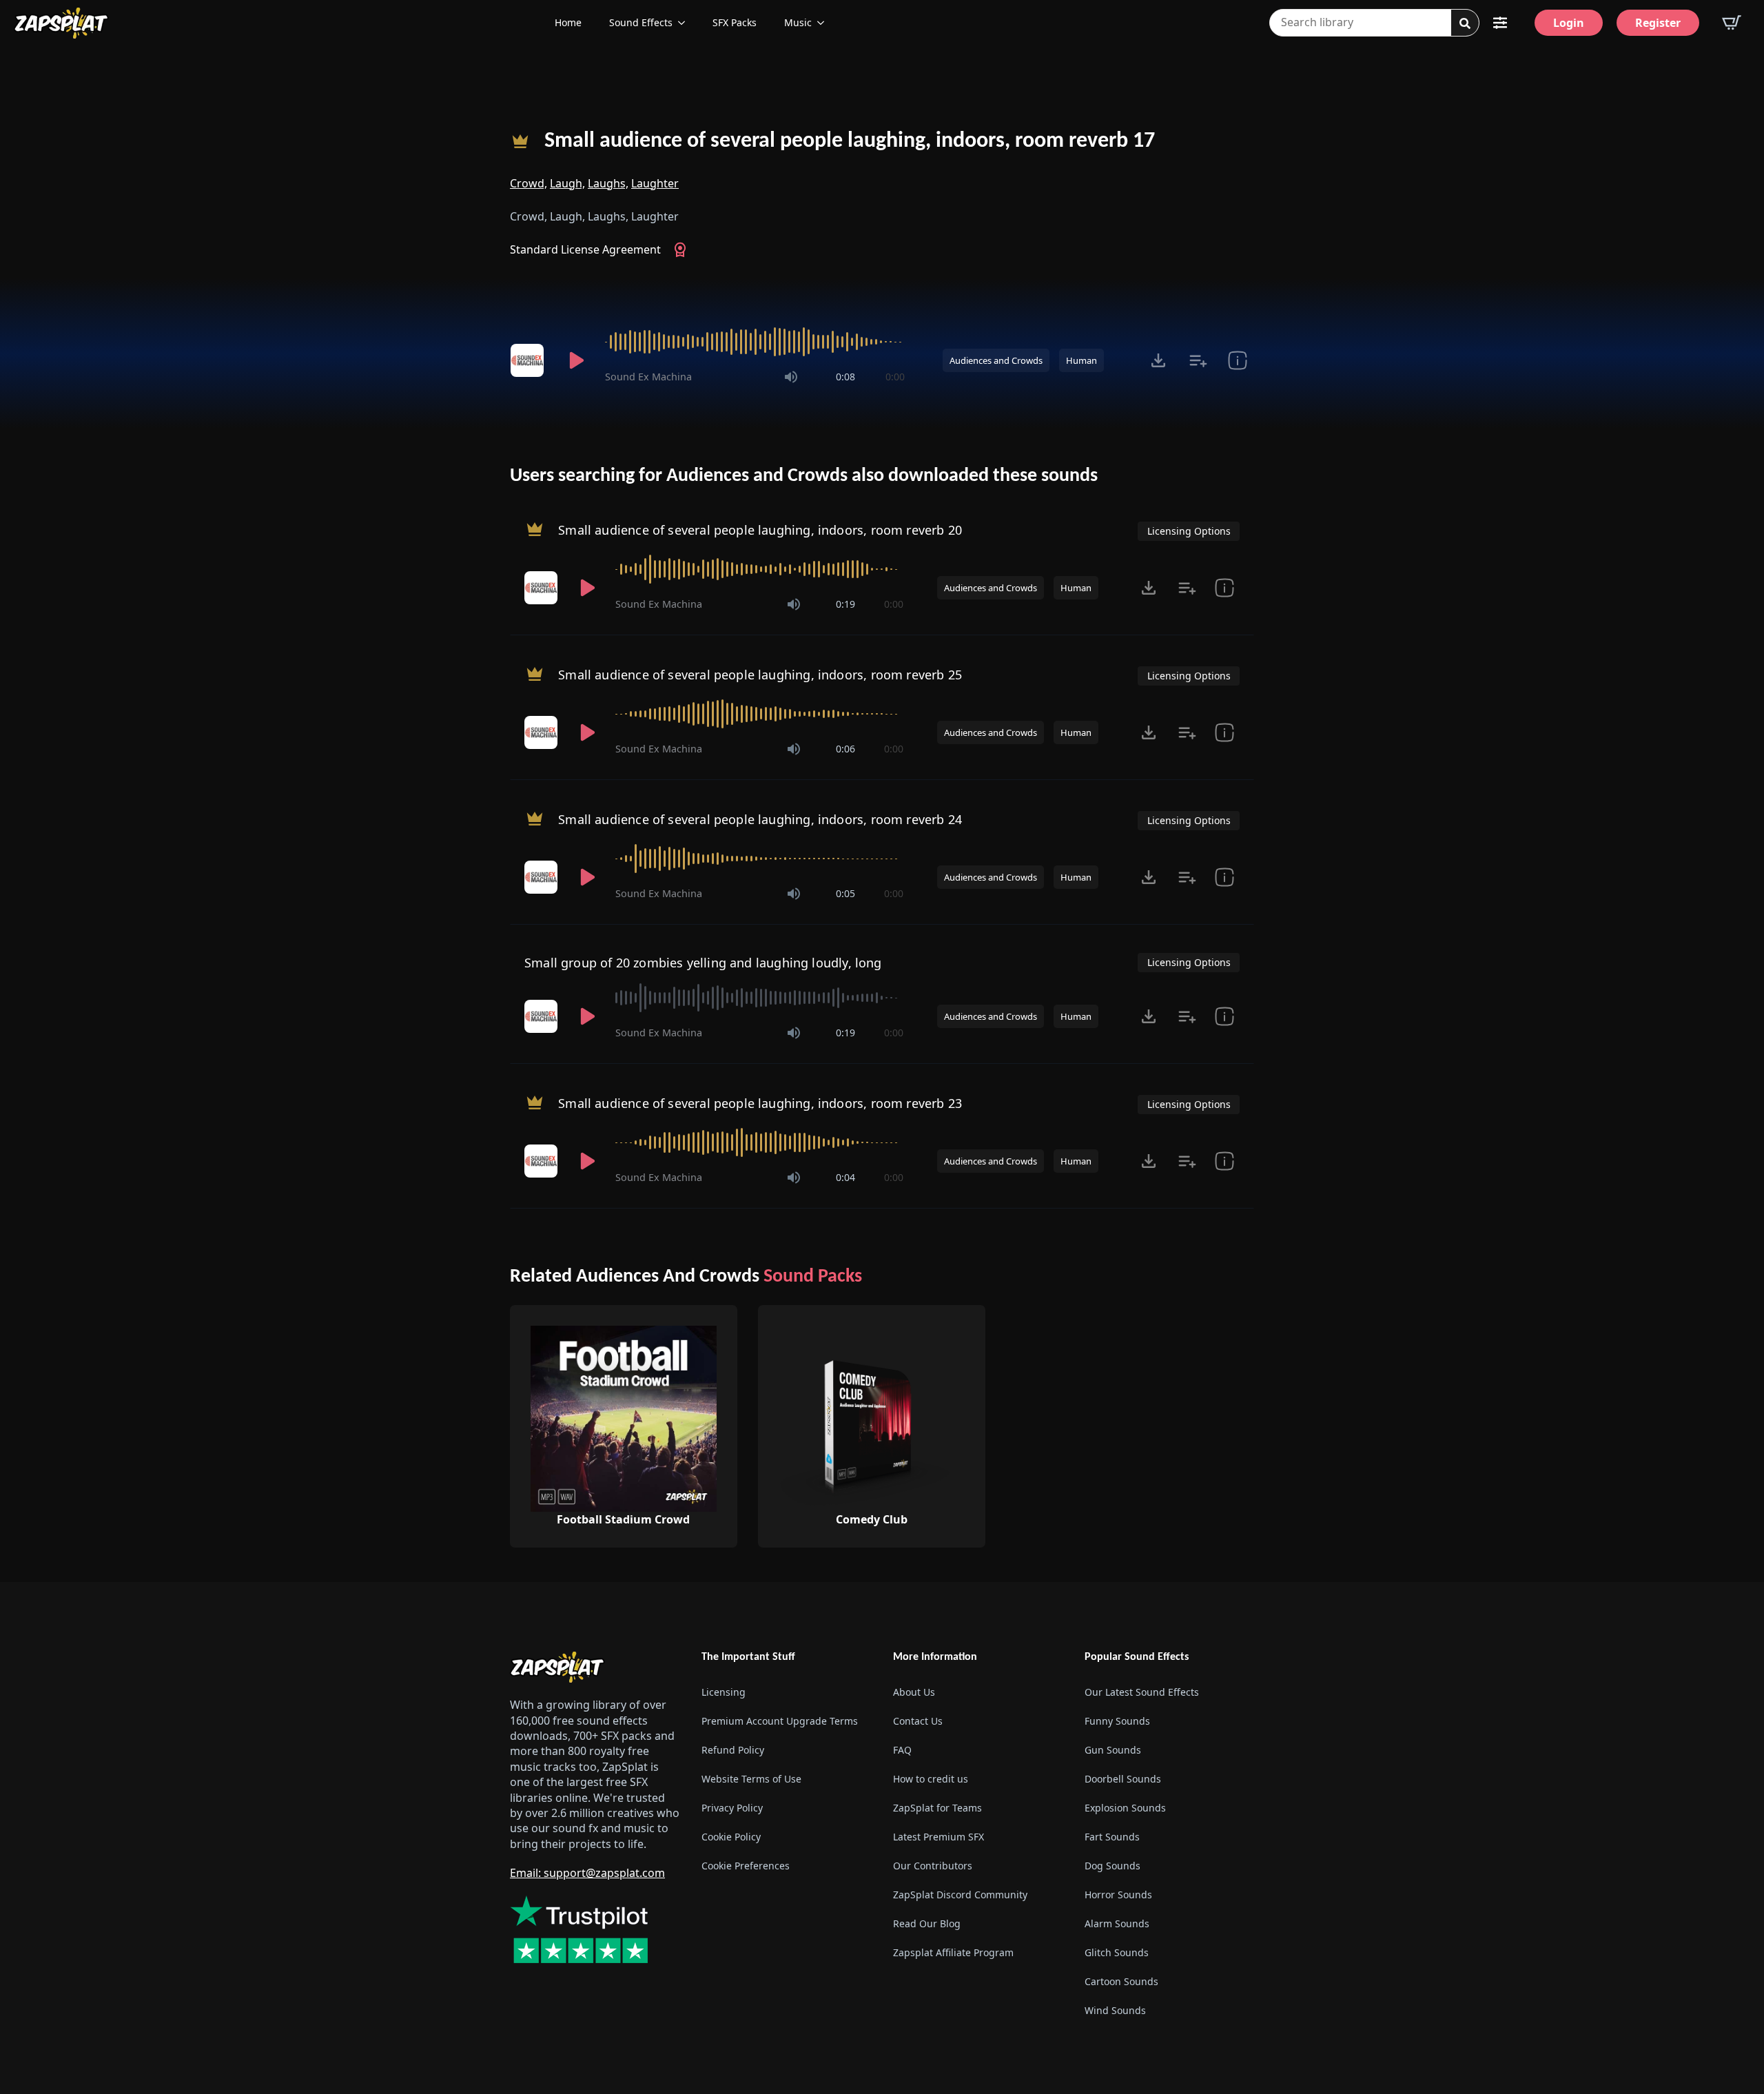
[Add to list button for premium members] (1198, 360)
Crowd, (529, 183)
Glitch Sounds (1117, 1952)
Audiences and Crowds (996, 360)
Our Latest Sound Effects (1142, 1692)
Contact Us (918, 1721)
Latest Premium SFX (939, 1837)
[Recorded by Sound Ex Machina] (529, 360)
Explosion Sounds (1125, 1808)
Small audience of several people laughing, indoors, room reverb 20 (760, 530)
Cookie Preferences (746, 1866)
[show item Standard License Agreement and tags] (1237, 360)
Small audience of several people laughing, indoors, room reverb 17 (850, 141)
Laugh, (567, 183)
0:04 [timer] (845, 1177)
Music (798, 22)
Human (1081, 360)
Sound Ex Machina (648, 377)
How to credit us (931, 1779)
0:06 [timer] (845, 749)
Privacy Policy (732, 1808)
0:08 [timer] (845, 377)
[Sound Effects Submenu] (686, 23)
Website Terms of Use (751, 1779)
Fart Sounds (1112, 1837)
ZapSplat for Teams (937, 1808)
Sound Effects (641, 22)
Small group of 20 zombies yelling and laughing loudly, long (703, 963)
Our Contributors (933, 1866)
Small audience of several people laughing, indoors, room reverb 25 (760, 675)
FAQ (902, 1750)
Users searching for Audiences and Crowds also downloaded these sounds (804, 476)
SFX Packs (735, 22)
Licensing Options (1189, 531)
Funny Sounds (1117, 1721)
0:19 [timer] (845, 604)
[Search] (1465, 23)
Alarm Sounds (1117, 1923)
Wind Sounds (1115, 2010)
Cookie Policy (731, 1837)
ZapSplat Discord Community (960, 1895)
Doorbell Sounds (1123, 1779)
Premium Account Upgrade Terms (780, 1721)
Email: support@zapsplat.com (587, 1873)
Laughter (655, 183)
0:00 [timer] (895, 377)
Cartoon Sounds (1121, 1981)
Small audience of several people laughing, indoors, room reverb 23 (760, 1103)
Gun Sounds (1113, 1750)
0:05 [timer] (845, 893)
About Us (914, 1692)
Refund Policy (733, 1750)
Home (568, 22)
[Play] (576, 360)
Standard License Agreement (585, 249)
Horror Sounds (1118, 1895)
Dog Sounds (1112, 1866)
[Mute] (791, 377)
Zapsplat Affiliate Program (953, 1952)
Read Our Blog (927, 1923)
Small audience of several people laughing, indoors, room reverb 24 (760, 819)
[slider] (755, 342)
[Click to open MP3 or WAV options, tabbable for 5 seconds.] (1158, 360)
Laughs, (608, 183)
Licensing (724, 1692)
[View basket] (1732, 23)
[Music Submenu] (825, 23)
